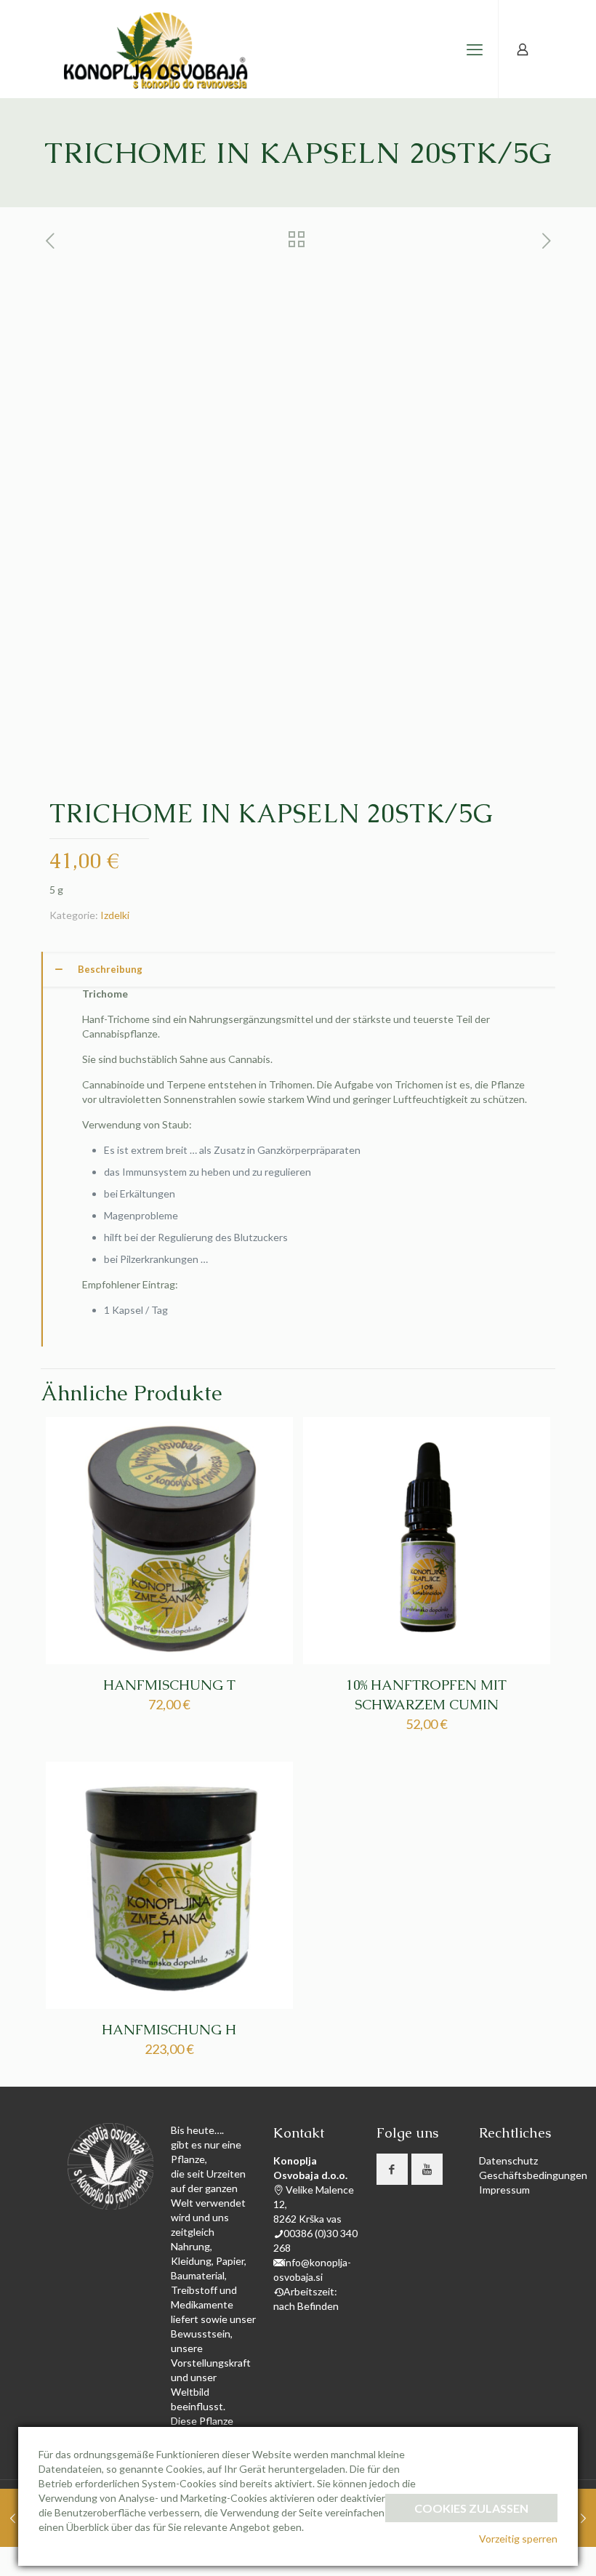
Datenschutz (508, 2160)
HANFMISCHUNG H (169, 2030)
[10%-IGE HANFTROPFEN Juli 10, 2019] (13, 2518)
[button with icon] (392, 2169)
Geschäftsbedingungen (533, 2175)
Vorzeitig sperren (518, 2539)
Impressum (504, 2190)
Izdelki (115, 915)
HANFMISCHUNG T (169, 1685)
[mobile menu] (475, 49)
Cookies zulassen (471, 2508)
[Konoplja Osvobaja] (157, 49)
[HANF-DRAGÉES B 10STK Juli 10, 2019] (583, 2518)
